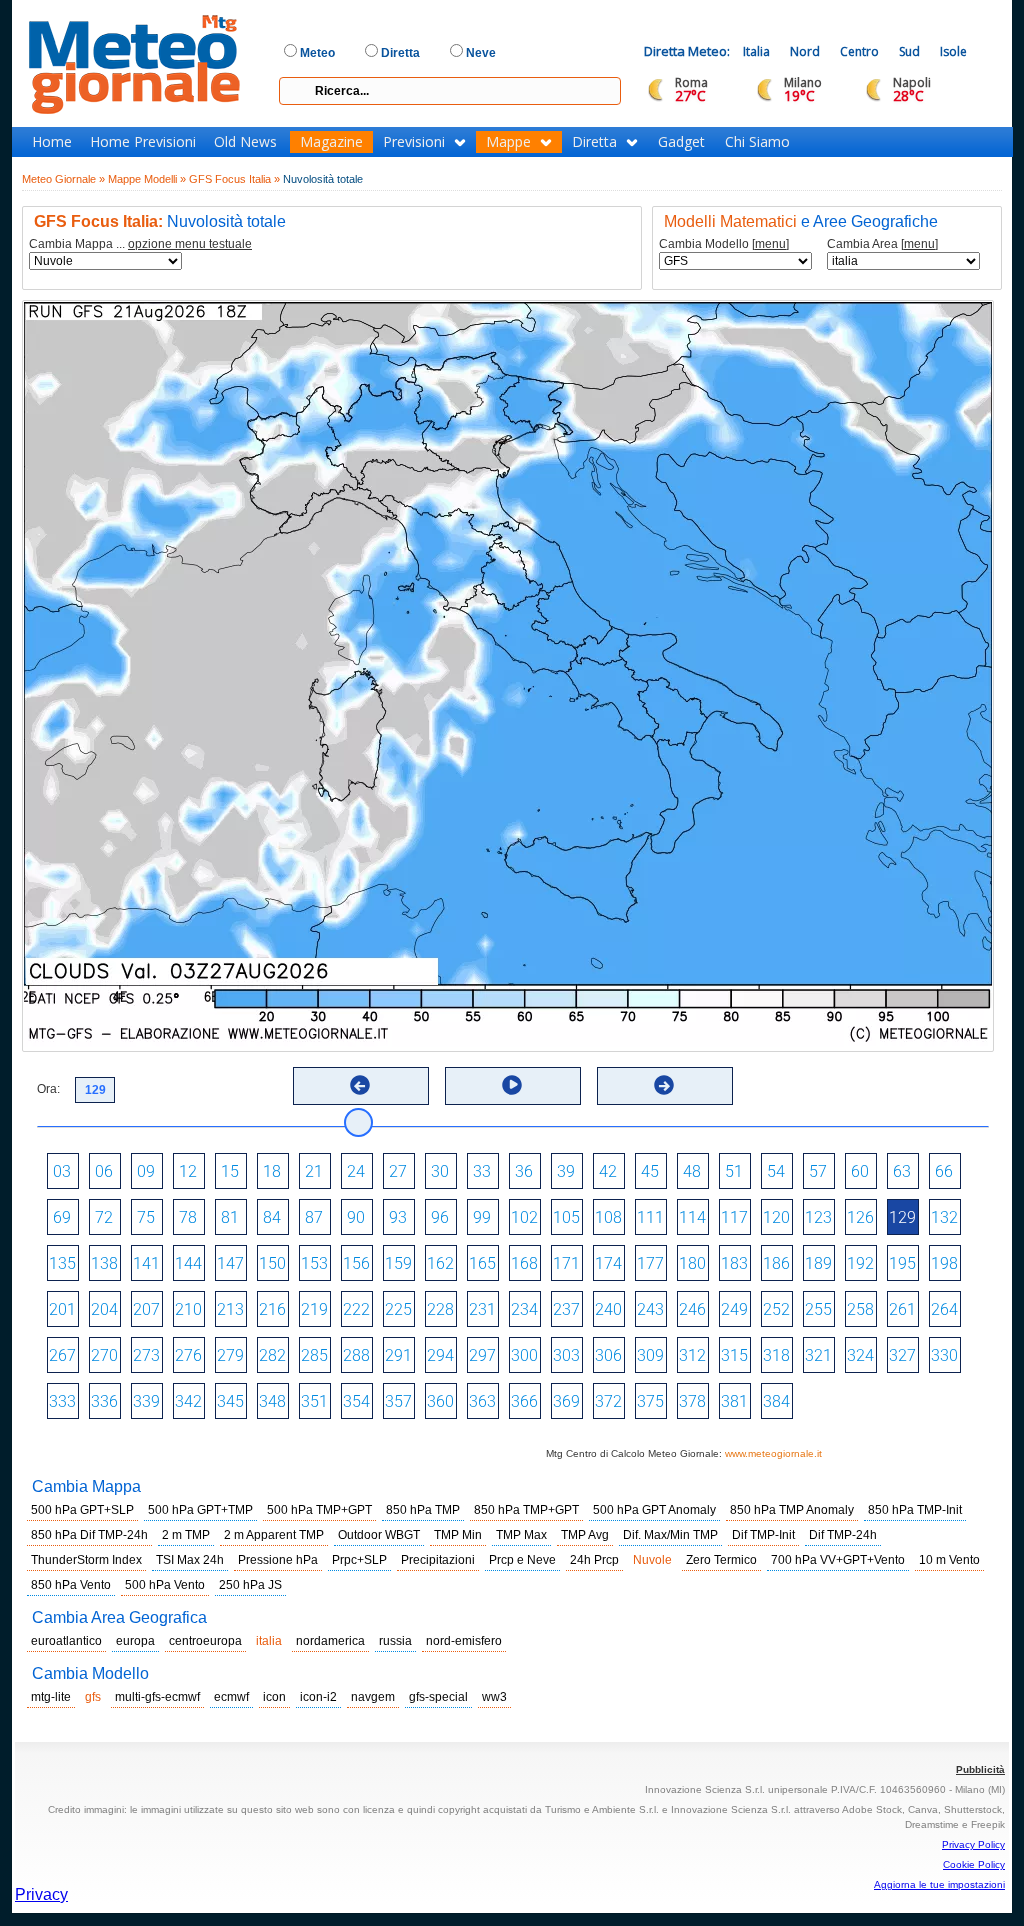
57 (818, 1171)
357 (398, 1401)
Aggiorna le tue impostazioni (939, 1884)
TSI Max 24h (190, 1560)
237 (566, 1309)
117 (734, 1217)
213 (230, 1309)
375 (650, 1401)
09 (146, 1171)
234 (524, 1309)
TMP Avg (585, 1535)
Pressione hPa (278, 1560)
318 (776, 1355)
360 (440, 1401)
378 (692, 1401)
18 (272, 1171)
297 (482, 1355)
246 (692, 1309)
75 (146, 1217)
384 (776, 1401)
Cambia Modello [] (724, 244)
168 (524, 1263)
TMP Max (521, 1535)
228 (440, 1309)
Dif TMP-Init (763, 1535)
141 (146, 1263)
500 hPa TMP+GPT (319, 1510)
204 (104, 1309)
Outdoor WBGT (379, 1535)
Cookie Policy (974, 1864)
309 (650, 1355)
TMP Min (458, 1535)
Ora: (48, 1089)
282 (272, 1355)
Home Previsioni (143, 142)
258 (860, 1309)
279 (230, 1355)
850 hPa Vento (71, 1585)
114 (692, 1217)
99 (482, 1217)
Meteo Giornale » (63, 179)
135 (62, 1263)
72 (104, 1217)
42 (608, 1171)
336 (104, 1401)
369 (566, 1401)
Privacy (41, 1894)
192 (860, 1263)
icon (274, 1697)
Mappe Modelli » (147, 179)
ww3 (494, 1697)
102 (524, 1217)
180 (692, 1263)
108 (608, 1217)
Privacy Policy (973, 1844)
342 (188, 1401)
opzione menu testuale (190, 244)
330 (944, 1355)
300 (524, 1355)
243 (650, 1309)
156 (356, 1263)
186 (776, 1263)
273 (146, 1355)
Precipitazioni (438, 1560)
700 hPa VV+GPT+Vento (838, 1560)
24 (356, 1171)
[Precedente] (360, 1085)
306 (608, 1355)
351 (314, 1401)
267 (62, 1355)
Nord (805, 51)
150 (272, 1263)
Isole (953, 51)
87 (314, 1217)
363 (482, 1401)
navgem (373, 1697)
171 (566, 1263)
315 (734, 1355)
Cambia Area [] (882, 244)
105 (566, 1217)
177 (650, 1263)
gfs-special (438, 1697)
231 (482, 1309)
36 (524, 1171)
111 (650, 1217)
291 (398, 1355)
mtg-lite (51, 1697)
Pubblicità (980, 1769)
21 (314, 1171)
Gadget (681, 142)
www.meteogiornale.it (773, 1453)
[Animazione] (512, 1085)
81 (230, 1217)
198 (944, 1263)
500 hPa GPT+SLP (82, 1510)
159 (398, 1263)
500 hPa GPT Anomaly (654, 1510)
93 (398, 1217)
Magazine (331, 142)
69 (62, 1217)
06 (104, 1171)
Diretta (594, 142)
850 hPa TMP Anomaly (792, 1510)
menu (770, 244)
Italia (756, 51)
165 (482, 1263)
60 (860, 1171)
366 (524, 1401)
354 (356, 1401)
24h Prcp (594, 1560)
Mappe (508, 142)
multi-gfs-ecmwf (157, 1697)
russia (395, 1641)
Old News (245, 142)
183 (734, 1263)
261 (902, 1309)
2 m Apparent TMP (274, 1535)
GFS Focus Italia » (234, 179)
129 (902, 1217)
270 (104, 1355)
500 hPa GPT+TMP (200, 1510)
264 (944, 1309)
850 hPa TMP (423, 1510)
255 (818, 1309)
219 (314, 1309)
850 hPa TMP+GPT (526, 1510)
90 (356, 1217)
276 (188, 1355)
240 (608, 1309)
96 (440, 1217)
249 (734, 1309)
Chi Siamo (757, 142)
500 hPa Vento (165, 1585)
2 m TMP (186, 1535)
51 (734, 1171)
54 (776, 1171)
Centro (859, 51)
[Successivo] (664, 1085)
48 (692, 1171)
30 (440, 1171)
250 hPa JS (250, 1585)
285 (314, 1355)
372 (608, 1401)
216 (272, 1309)
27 (398, 1171)
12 (188, 1171)
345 (230, 1401)
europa (135, 1641)
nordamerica (330, 1641)
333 (62, 1401)
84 (272, 1217)
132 (944, 1217)
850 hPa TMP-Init (915, 1510)
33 (482, 1171)
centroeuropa (205, 1641)
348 (272, 1401)
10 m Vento (949, 1560)
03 (62, 1171)
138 (104, 1263)
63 (902, 1171)
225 (398, 1309)
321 (818, 1355)
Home (52, 142)
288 (356, 1355)
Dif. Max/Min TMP (670, 1535)
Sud (909, 51)
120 (776, 1217)
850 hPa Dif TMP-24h (89, 1535)
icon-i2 (318, 1697)
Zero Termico (721, 1560)
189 (818, 1263)
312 (692, 1355)
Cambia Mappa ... (140, 244)
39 (566, 1171)
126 (860, 1217)
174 (608, 1263)
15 (230, 1171)
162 (440, 1263)
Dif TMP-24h (843, 1535)
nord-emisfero (464, 1641)
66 (944, 1171)
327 (902, 1355)
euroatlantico (66, 1641)
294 (440, 1355)
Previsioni (414, 142)
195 (902, 1263)
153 (314, 1263)
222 (356, 1309)
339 (146, 1401)
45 (650, 1171)
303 (566, 1355)
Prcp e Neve (522, 1560)
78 (188, 1217)
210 (188, 1309)
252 (776, 1309)
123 (818, 1217)
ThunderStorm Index (86, 1560)
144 (188, 1263)
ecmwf (231, 1697)
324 (860, 1355)
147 (230, 1263)
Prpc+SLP (359, 1560)
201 (62, 1309)
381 (734, 1401)
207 (146, 1309)
